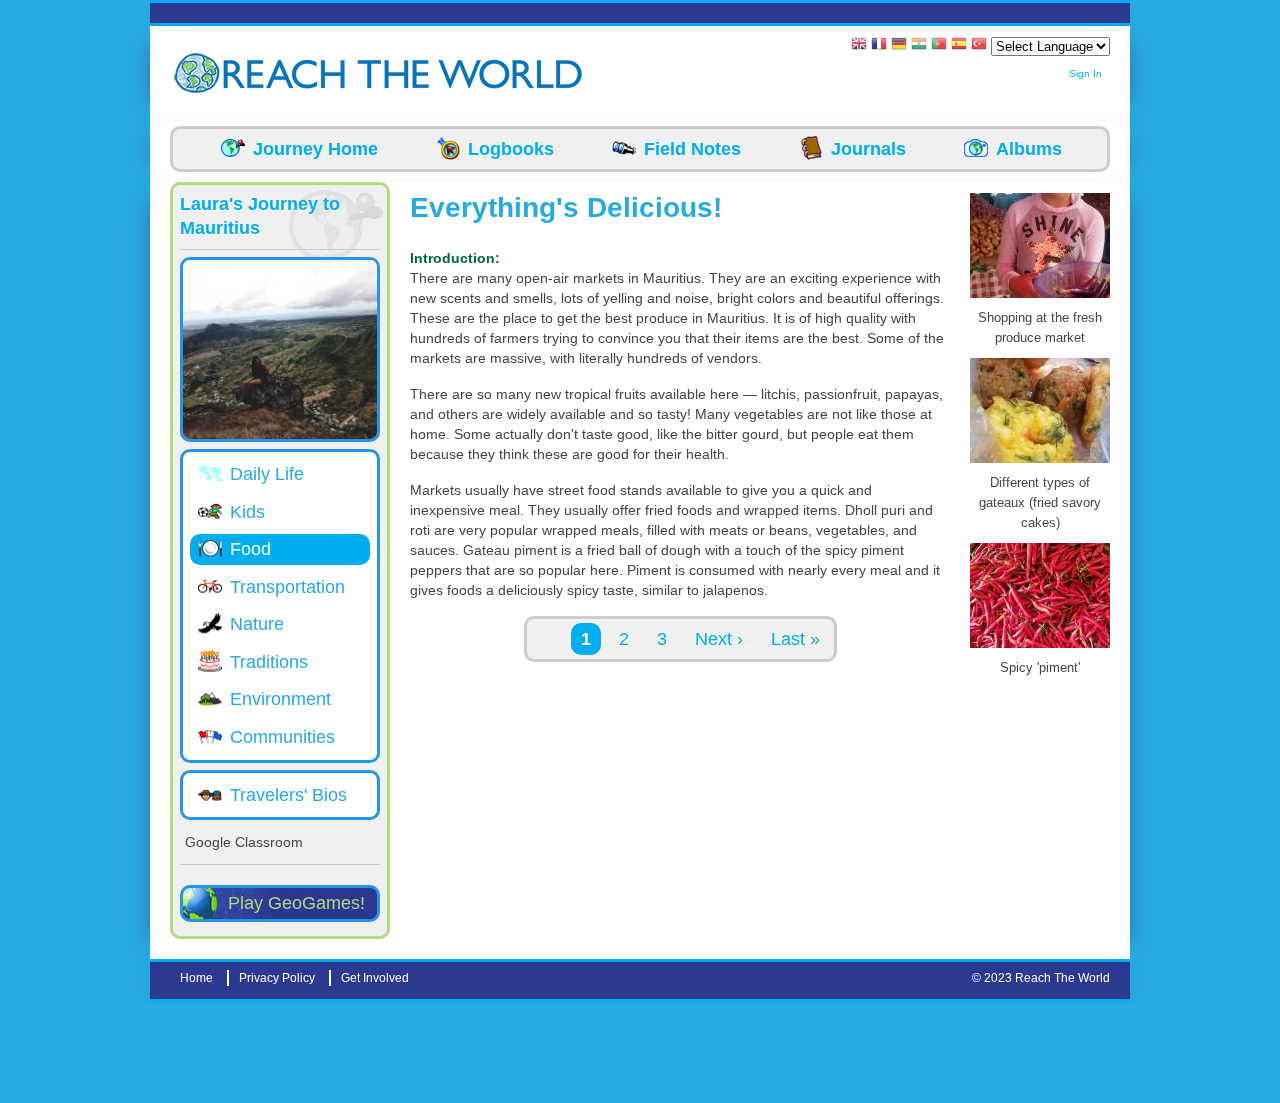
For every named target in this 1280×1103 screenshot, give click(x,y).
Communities (282, 737)
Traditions (269, 662)
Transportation (287, 587)
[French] (879, 45)
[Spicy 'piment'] (1040, 648)
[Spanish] (959, 45)
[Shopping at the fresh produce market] (1040, 298)
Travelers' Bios (288, 795)
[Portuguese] (939, 45)
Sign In (1085, 73)
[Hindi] (919, 45)
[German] (899, 45)
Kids (247, 512)
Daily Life (267, 474)
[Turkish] (979, 45)
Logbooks (511, 149)
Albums (1029, 149)
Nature (257, 624)
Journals (868, 149)
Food (250, 549)
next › (719, 639)
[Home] (200, 73)
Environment (280, 699)
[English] (859, 45)
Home (196, 978)
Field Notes (692, 149)
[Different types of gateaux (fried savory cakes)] (1040, 463)
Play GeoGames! (296, 903)
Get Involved (375, 978)
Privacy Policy (277, 978)
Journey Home (315, 149)
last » (795, 639)
